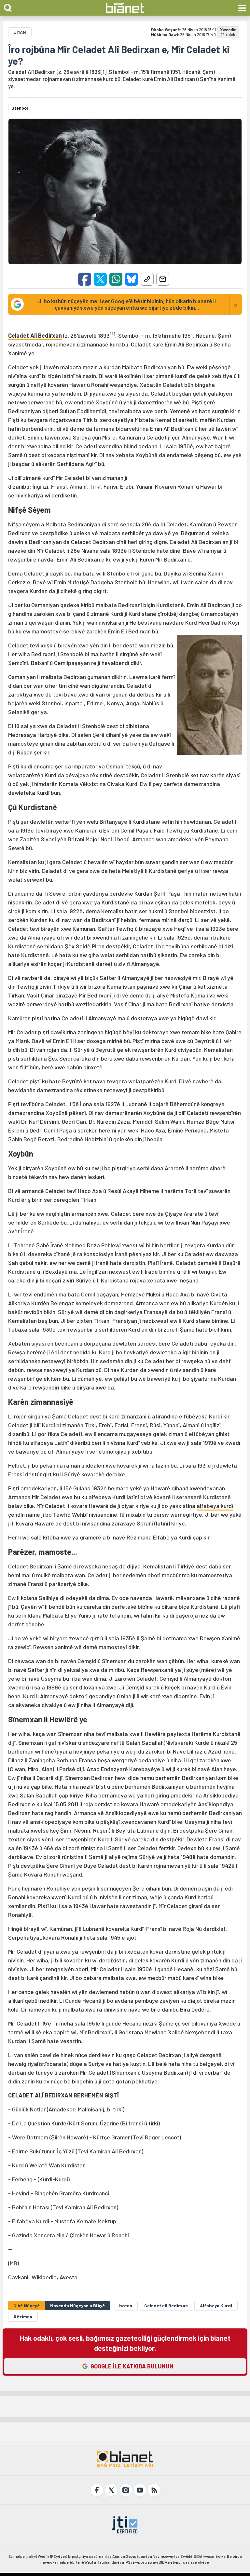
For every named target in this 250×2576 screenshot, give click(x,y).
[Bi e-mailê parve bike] (163, 279)
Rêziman (23, 2317)
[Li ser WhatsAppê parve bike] (116, 279)
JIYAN (20, 32)
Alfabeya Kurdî (216, 2305)
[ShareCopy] (147, 279)
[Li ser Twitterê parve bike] (100, 279)
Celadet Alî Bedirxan (35, 335)
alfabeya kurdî (215, 1506)
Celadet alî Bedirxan (166, 2305)
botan (126, 2305)
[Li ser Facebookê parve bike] (85, 279)
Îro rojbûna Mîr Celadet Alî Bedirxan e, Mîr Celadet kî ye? (119, 55)
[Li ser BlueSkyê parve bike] (132, 279)
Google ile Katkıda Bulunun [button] (132, 2366)
